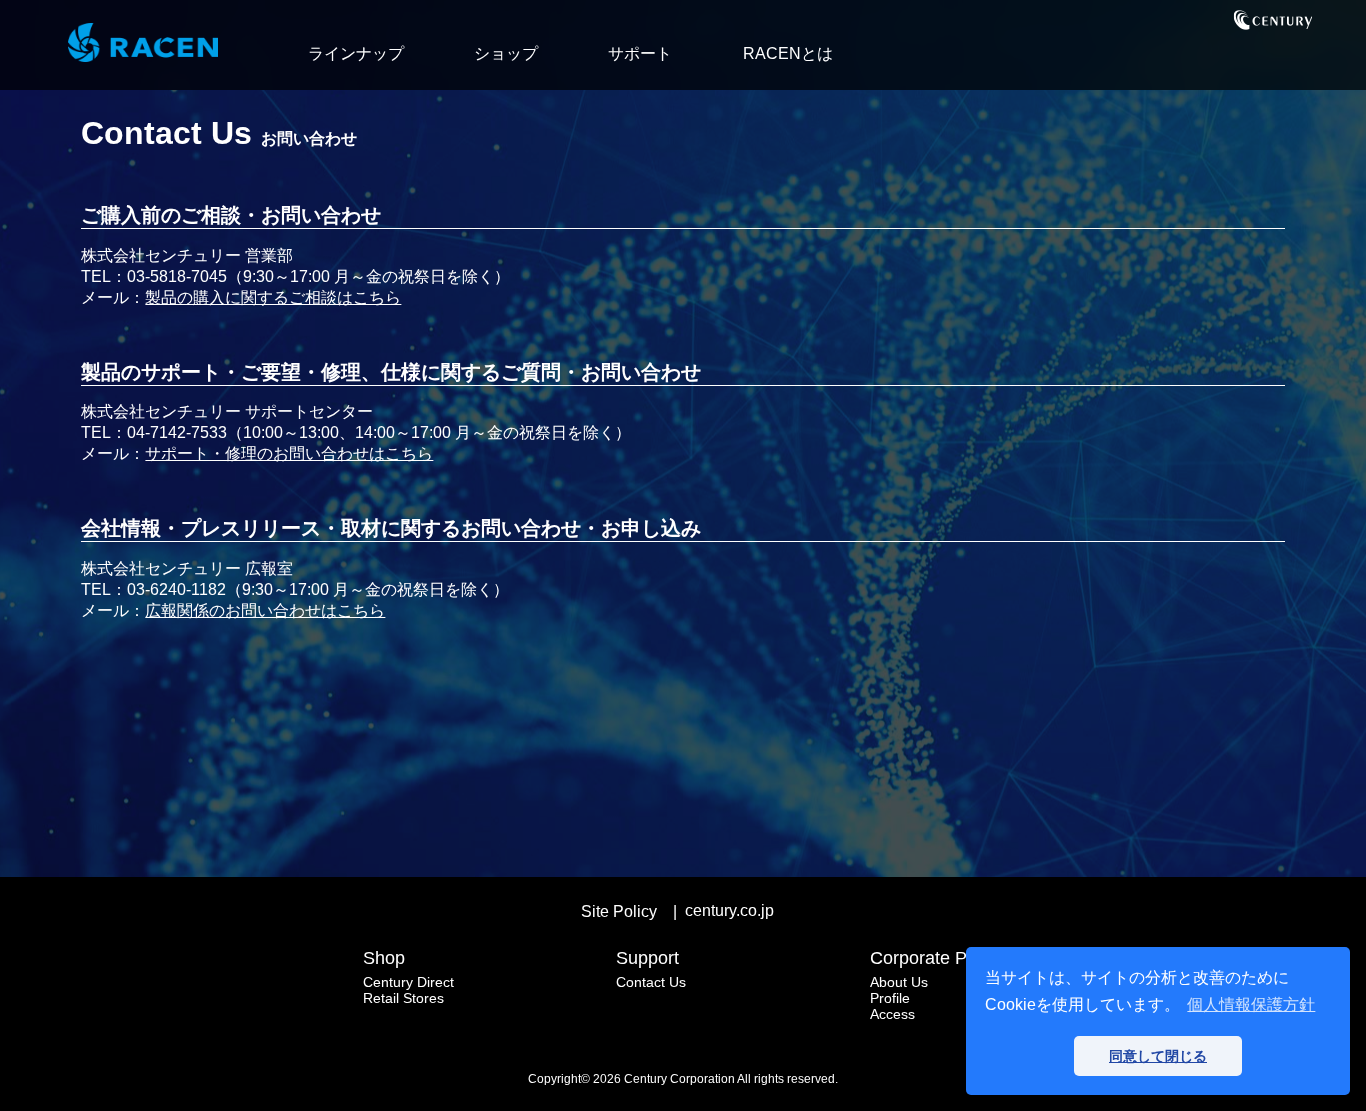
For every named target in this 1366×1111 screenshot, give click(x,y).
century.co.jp (729, 910)
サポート (640, 53)
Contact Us (651, 982)
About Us (899, 982)
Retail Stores (403, 998)
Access (892, 1014)
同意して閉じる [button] (1158, 1056)
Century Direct (408, 982)
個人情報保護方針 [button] (1251, 1004)
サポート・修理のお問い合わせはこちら (289, 453)
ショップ (506, 53)
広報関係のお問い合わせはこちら (265, 610)
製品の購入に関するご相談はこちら (273, 297)
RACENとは (788, 53)
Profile (890, 998)
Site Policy (619, 911)
